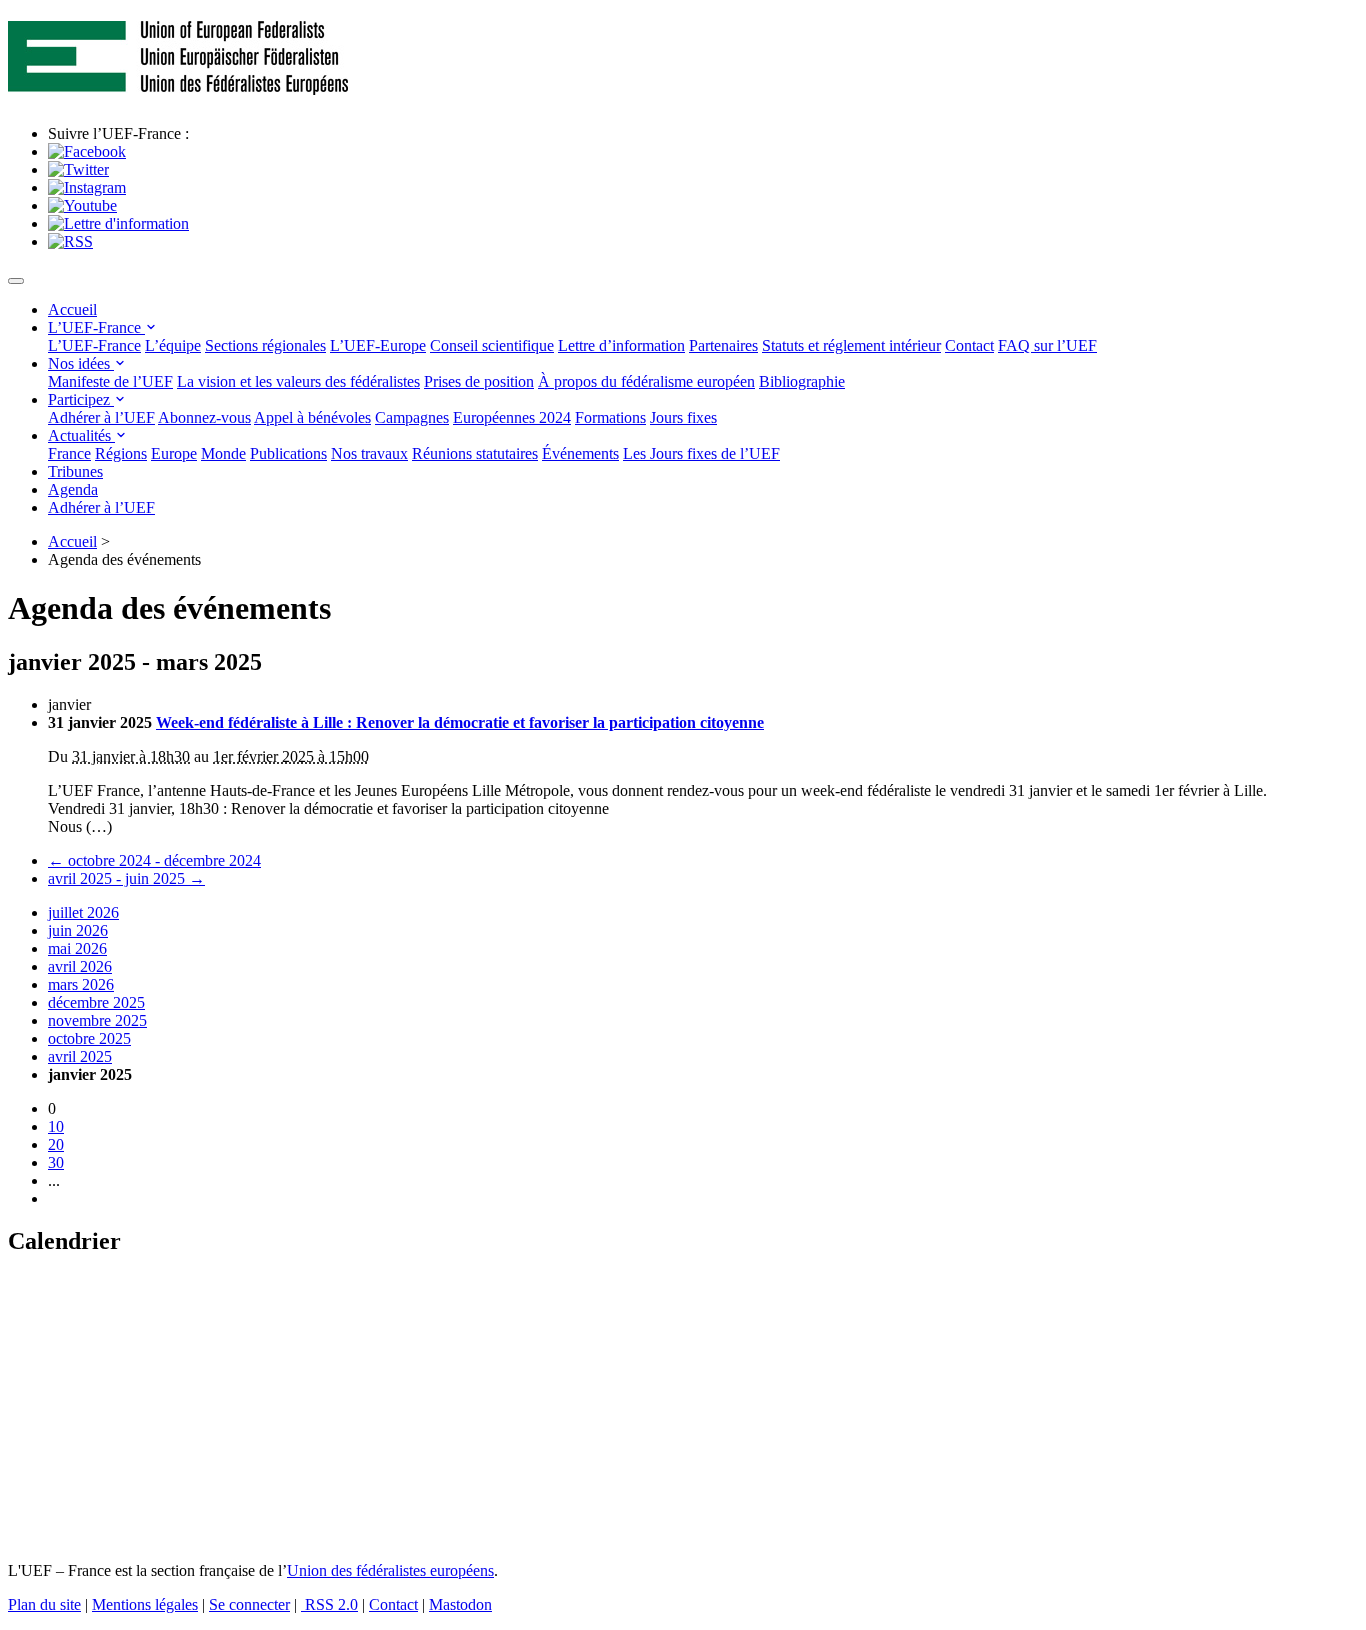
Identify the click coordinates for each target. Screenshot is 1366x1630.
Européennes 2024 (512, 417)
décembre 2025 (96, 1002)
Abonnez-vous (204, 417)
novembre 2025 (97, 1020)
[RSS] (70, 241)
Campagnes (412, 417)
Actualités (81, 435)
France (69, 453)
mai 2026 (77, 948)
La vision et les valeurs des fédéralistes (298, 381)
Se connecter (249, 1604)
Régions (121, 453)
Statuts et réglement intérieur (851, 345)
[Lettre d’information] (118, 223)
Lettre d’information (621, 345)
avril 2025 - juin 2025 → (126, 878)
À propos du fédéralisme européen (646, 381)
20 (56, 1144)
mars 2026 (81, 984)
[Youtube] (82, 205)
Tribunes (75, 471)
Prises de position (479, 381)
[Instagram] (87, 187)
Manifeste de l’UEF (110, 381)
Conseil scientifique (492, 345)
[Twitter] (78, 169)
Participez (81, 399)
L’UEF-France (96, 327)
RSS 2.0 (329, 1604)
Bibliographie (802, 381)
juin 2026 (78, 930)
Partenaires (723, 345)
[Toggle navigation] (16, 281)
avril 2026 (80, 966)
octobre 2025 (89, 1038)
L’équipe (173, 345)
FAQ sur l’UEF (1047, 345)
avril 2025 (80, 1056)
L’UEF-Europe (378, 345)
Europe (174, 453)
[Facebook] (87, 151)
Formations (610, 417)
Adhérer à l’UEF (101, 417)
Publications (288, 453)
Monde (223, 453)
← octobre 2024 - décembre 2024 (154, 860)
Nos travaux (369, 453)
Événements (580, 453)
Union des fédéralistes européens (390, 1570)
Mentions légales (145, 1604)
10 (56, 1126)
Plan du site (44, 1604)
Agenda (73, 489)
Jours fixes (683, 417)
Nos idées (81, 363)
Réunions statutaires (475, 453)
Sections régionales (265, 345)
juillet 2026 (83, 912)
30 (56, 1162)
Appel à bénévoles (312, 417)
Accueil (72, 309)
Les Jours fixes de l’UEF (701, 453)
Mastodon (460, 1604)
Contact (969, 345)
